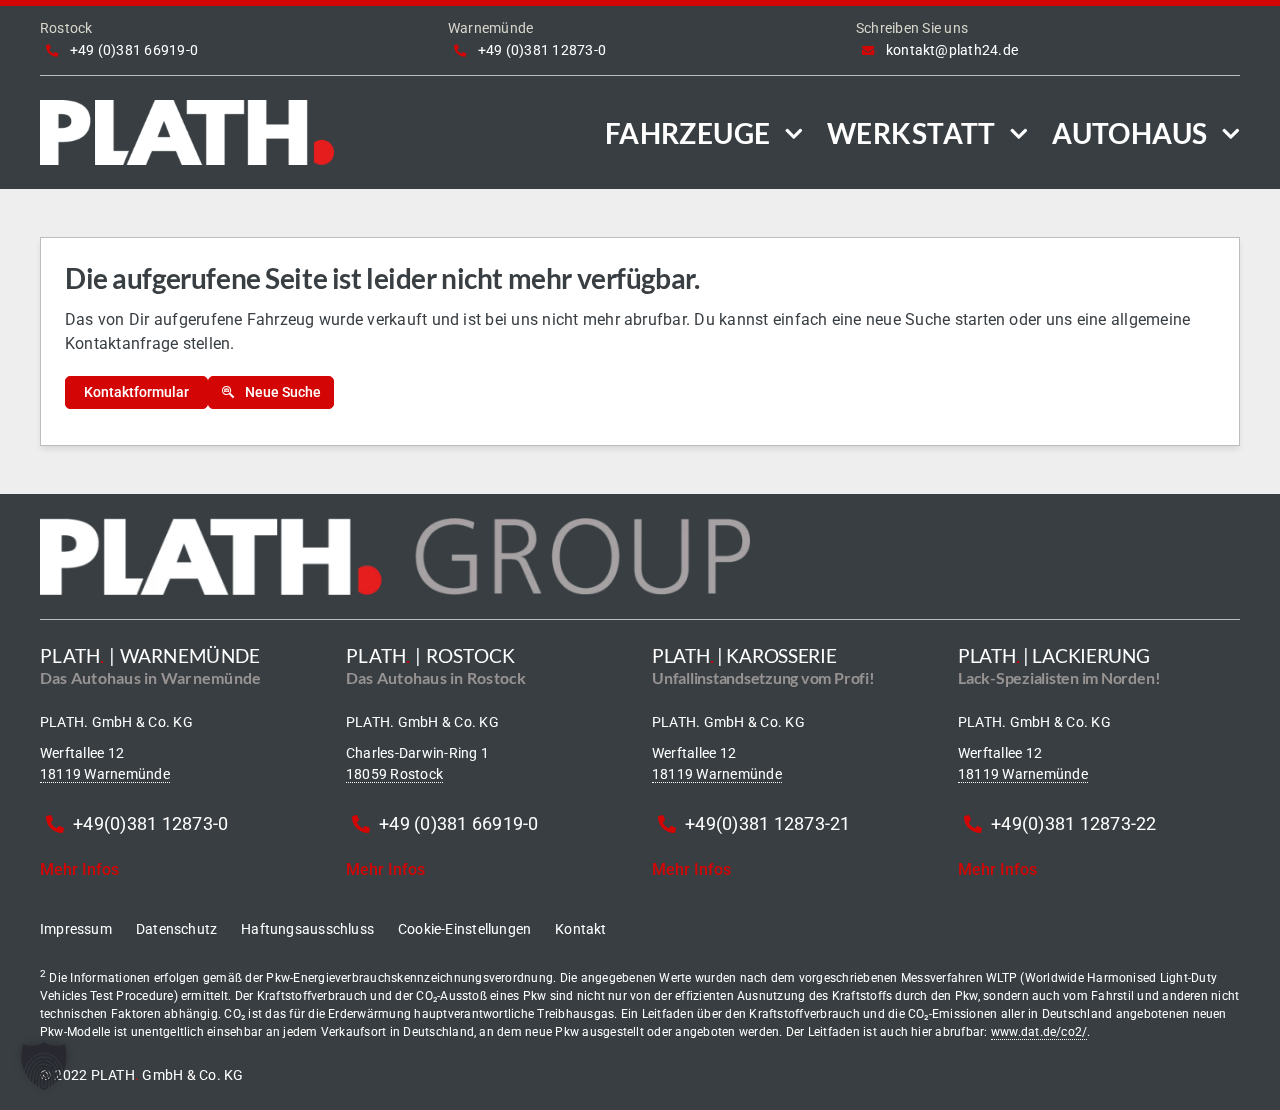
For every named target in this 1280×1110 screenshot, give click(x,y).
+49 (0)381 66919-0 (134, 50)
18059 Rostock (394, 774)
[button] (44, 1066)
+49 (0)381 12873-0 (542, 50)
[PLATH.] (187, 107)
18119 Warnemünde (105, 774)
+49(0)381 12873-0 (150, 823)
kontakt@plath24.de (952, 50)
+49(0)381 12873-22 (1073, 823)
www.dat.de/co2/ (1039, 1032)
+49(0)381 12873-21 (767, 823)
